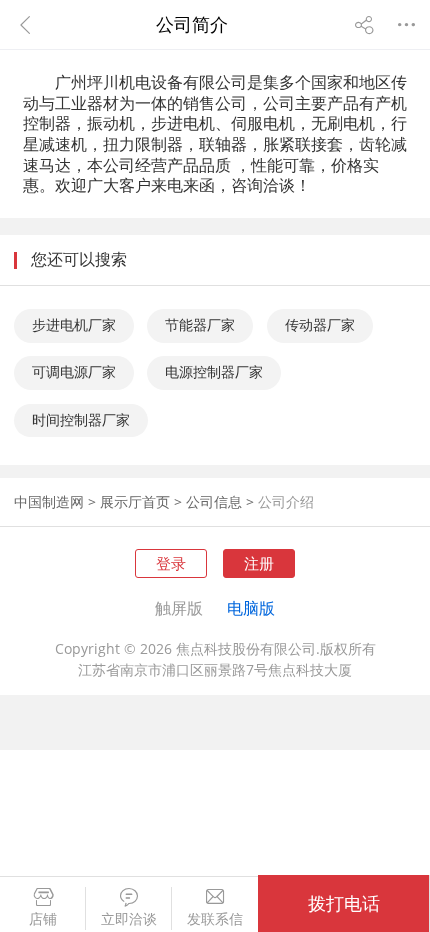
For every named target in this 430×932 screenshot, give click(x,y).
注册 (259, 563)
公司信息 (214, 502)
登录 (171, 563)
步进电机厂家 (74, 325)
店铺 (43, 919)
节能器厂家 (200, 325)
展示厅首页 (135, 502)
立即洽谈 (129, 919)
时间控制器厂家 (81, 420)
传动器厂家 (320, 325)
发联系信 (215, 919)
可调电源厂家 (74, 372)
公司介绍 (286, 502)
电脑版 (251, 608)
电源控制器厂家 (214, 372)
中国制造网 (49, 502)
